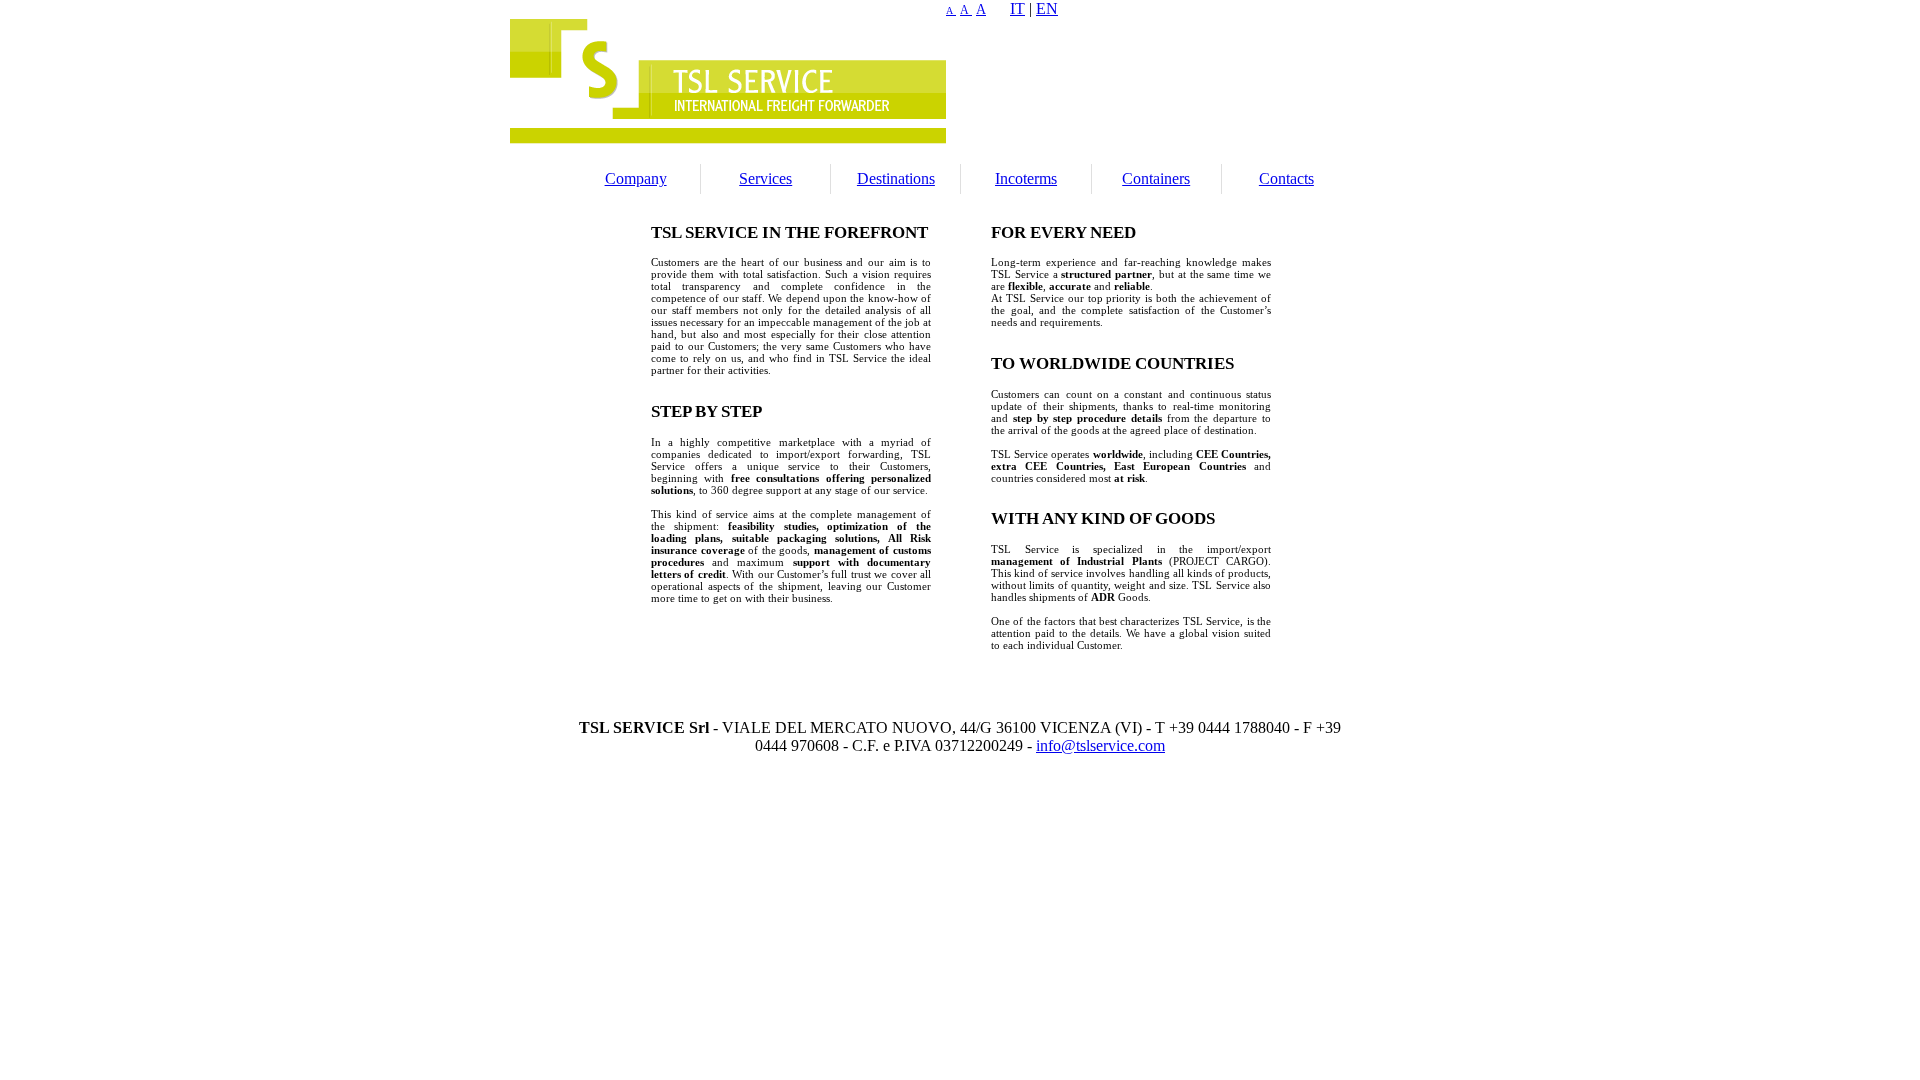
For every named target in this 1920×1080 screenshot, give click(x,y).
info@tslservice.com (1100, 745)
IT (1017, 8)
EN (1047, 8)
